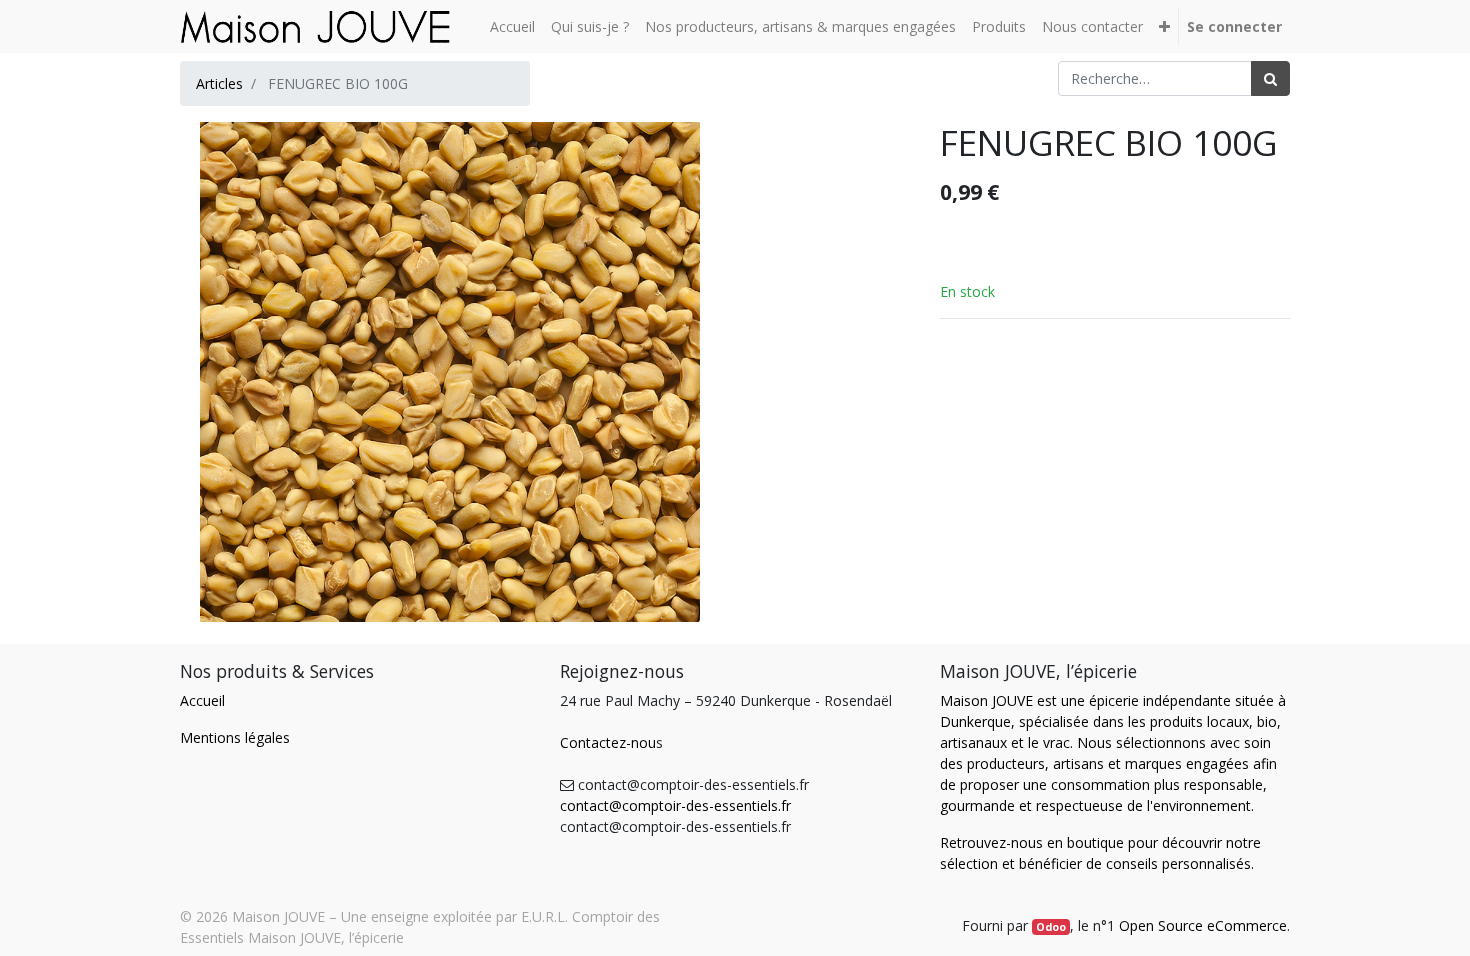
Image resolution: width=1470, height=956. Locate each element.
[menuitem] (512, 26)
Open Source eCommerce (1203, 925)
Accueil (202, 700)
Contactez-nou (608, 742)
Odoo (1051, 927)
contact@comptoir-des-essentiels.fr (675, 805)
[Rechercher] (1270, 78)
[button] (1164, 26)
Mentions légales (235, 737)
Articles (219, 83)
